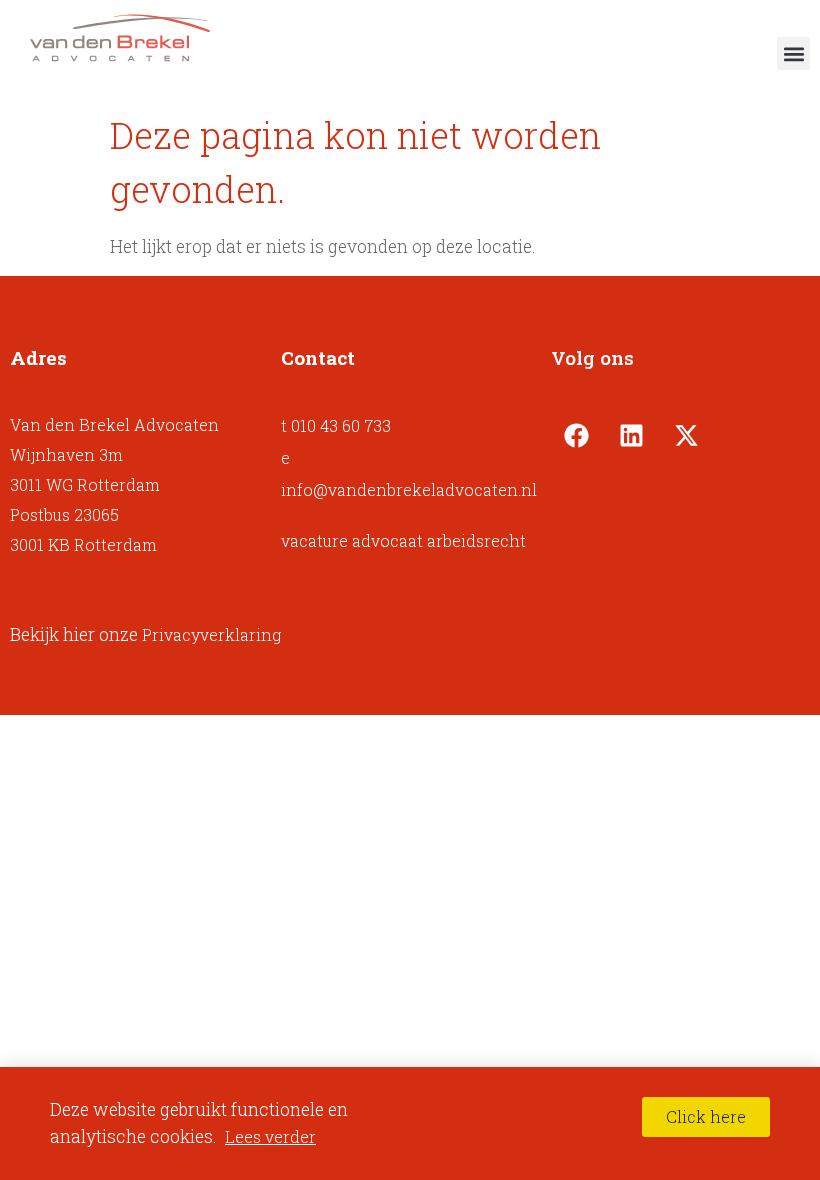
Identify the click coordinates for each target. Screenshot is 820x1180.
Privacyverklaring (211, 634)
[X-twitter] (686, 435)
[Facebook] (576, 435)
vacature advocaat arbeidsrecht (403, 540)
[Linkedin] (631, 435)
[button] (793, 53)
